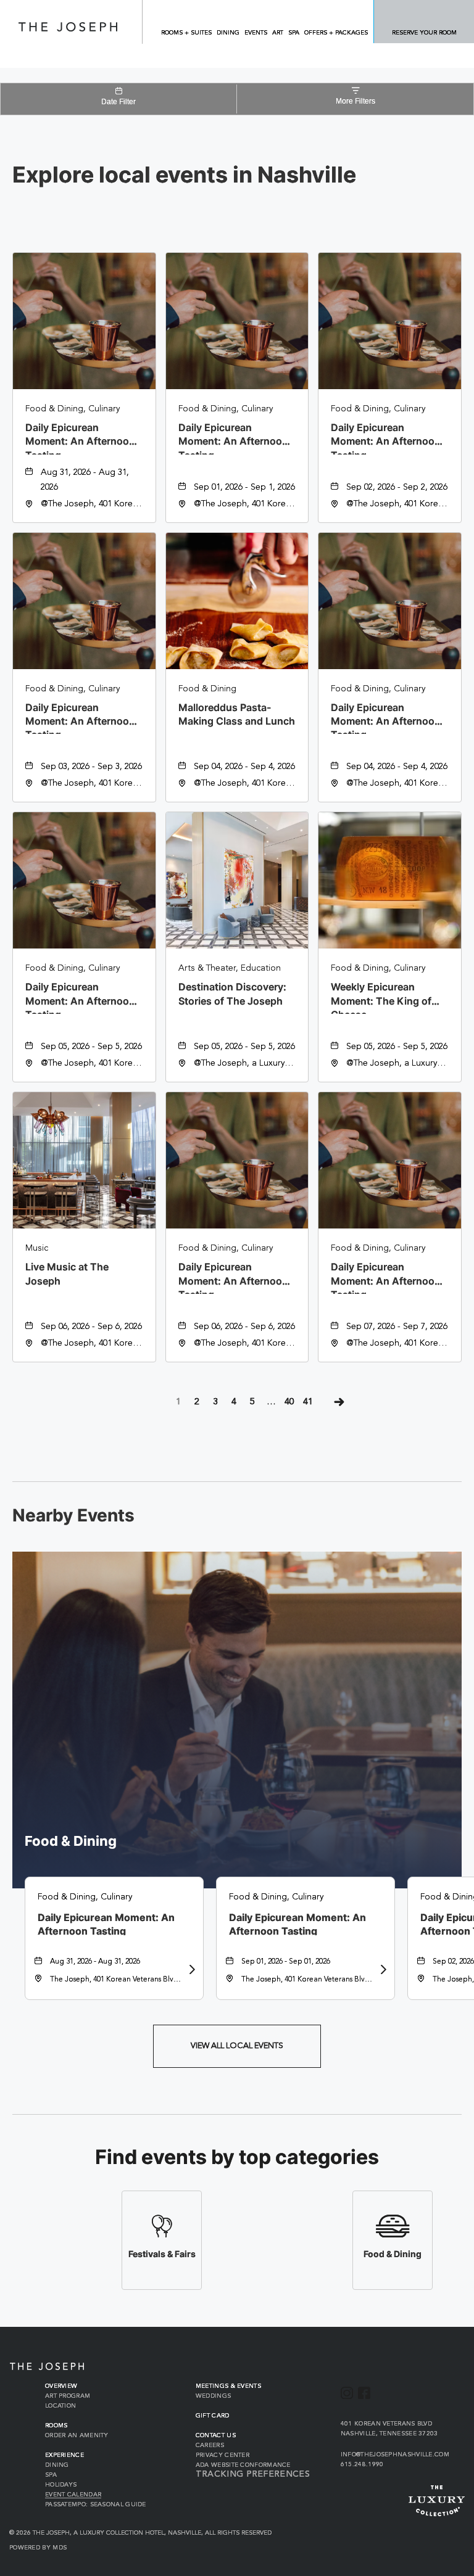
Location (60, 2406)
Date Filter (118, 102)
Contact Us (216, 2435)
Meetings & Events (228, 2386)
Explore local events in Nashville (184, 175)
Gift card (213, 2416)
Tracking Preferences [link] (253, 2474)
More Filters (355, 101)
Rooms (56, 2426)
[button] (237, 2046)
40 (289, 1402)
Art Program (68, 2396)
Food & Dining (71, 1841)
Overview (61, 2386)
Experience (64, 2455)
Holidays (61, 2485)
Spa (51, 2475)
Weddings (213, 2396)
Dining (57, 2465)
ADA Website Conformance (243, 2465)
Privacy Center (222, 2455)
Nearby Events (73, 1516)
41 (308, 1402)
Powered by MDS (38, 2548)
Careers (210, 2445)
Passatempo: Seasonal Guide (96, 2504)
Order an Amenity (77, 2435)
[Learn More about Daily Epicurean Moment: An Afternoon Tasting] (191, 1970)
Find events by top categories (237, 2157)
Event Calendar (73, 2495)
